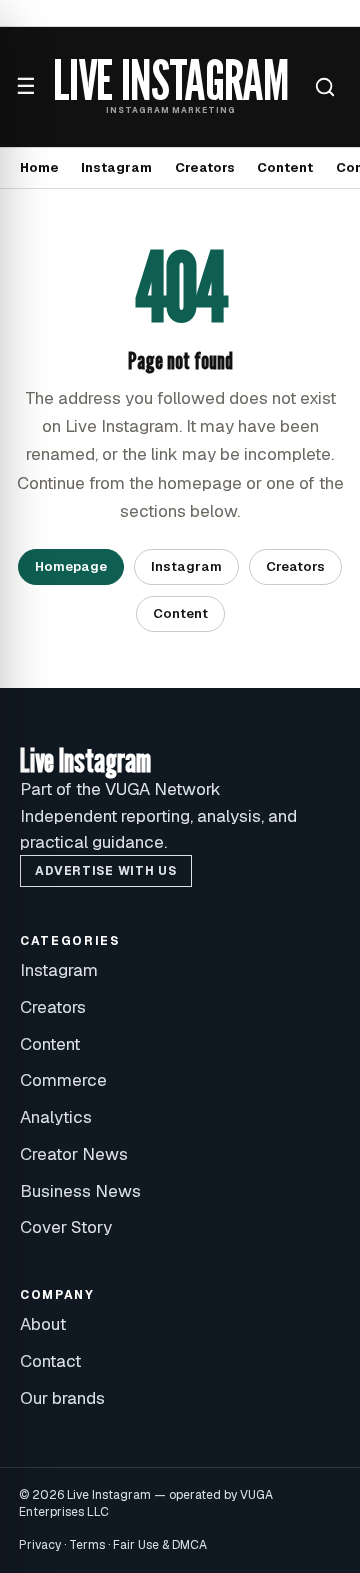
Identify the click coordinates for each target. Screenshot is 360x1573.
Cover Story (66, 1227)
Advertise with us (105, 871)
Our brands (62, 1398)
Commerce (63, 1080)
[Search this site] (325, 87)
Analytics (56, 1117)
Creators (205, 167)
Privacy (40, 1545)
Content (285, 167)
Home (39, 167)
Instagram (116, 167)
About (43, 1324)
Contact (50, 1361)
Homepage (71, 566)
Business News (80, 1191)
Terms (87, 1545)
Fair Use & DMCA (160, 1545)
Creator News (74, 1154)
